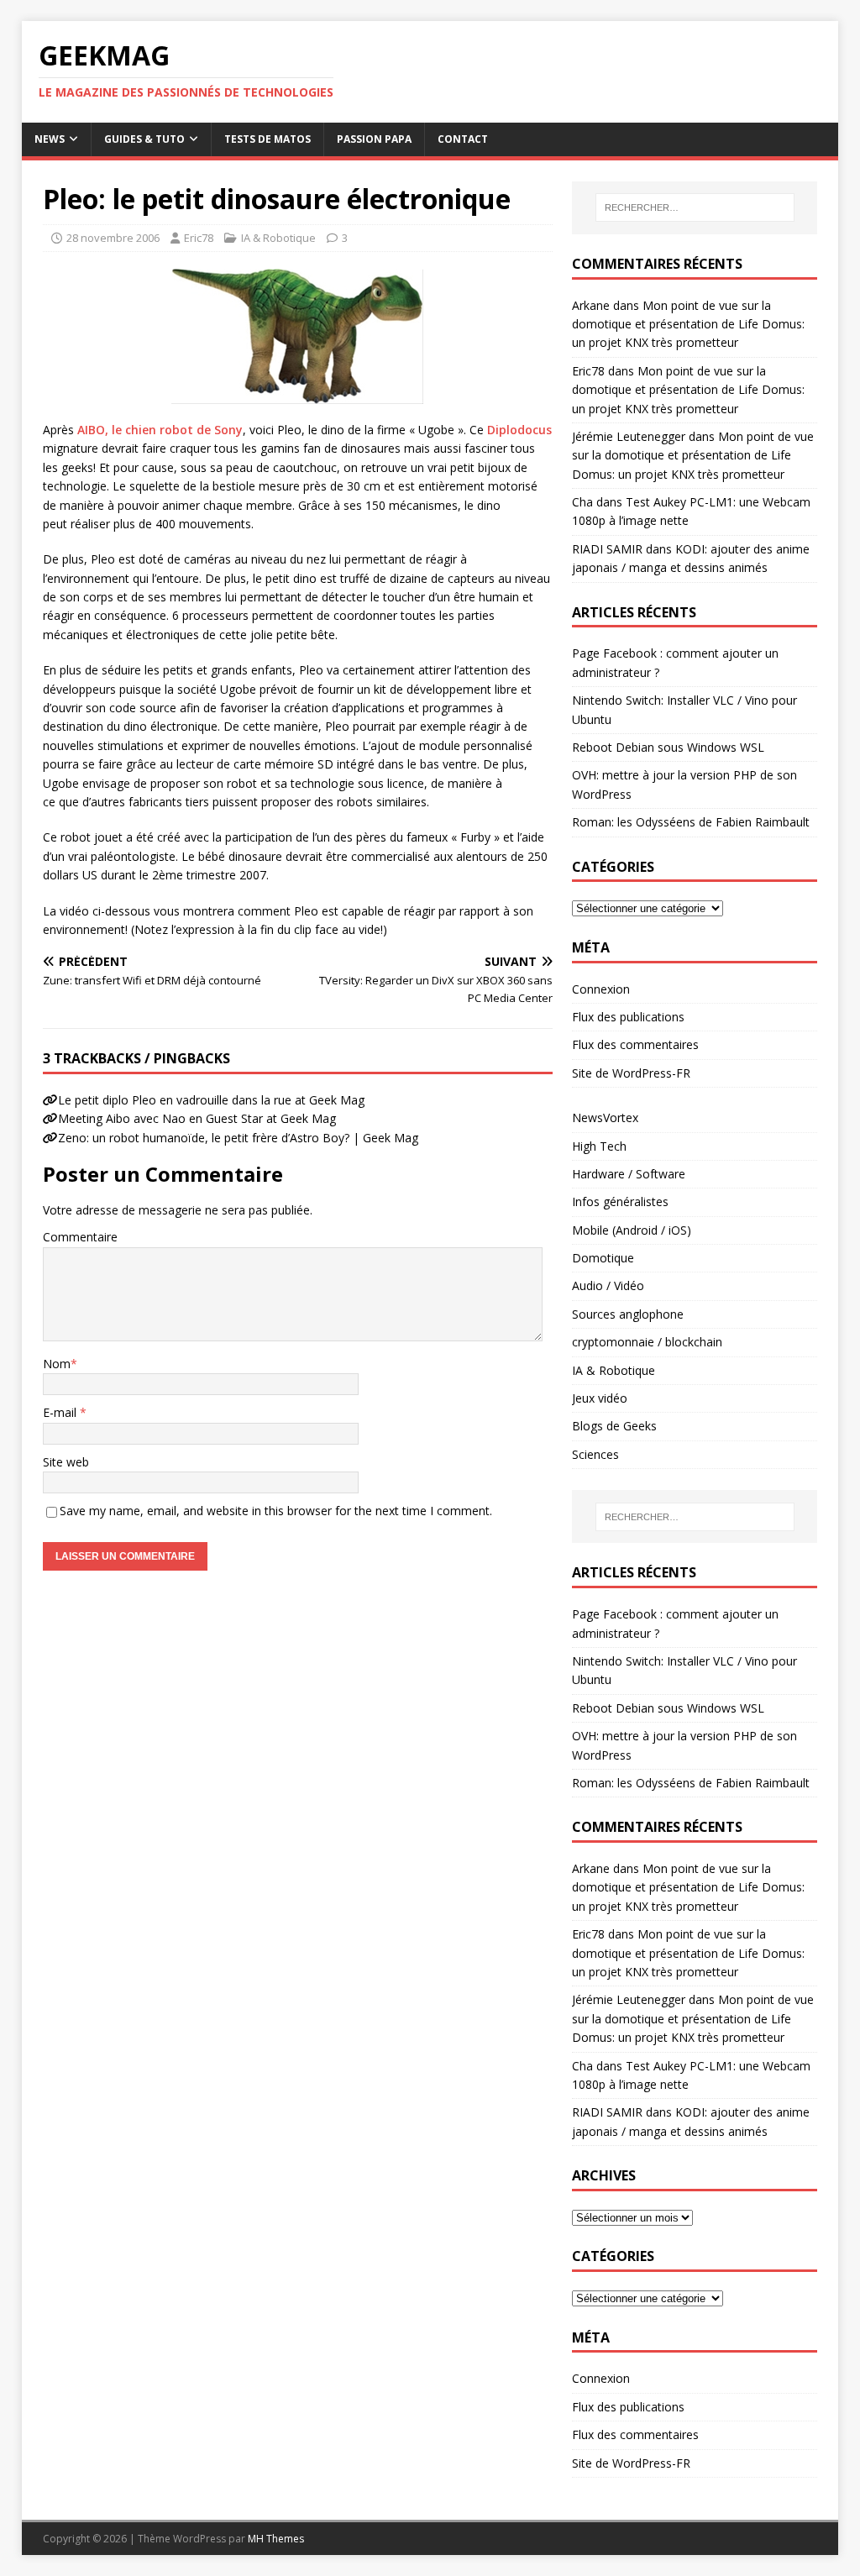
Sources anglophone (628, 1314)
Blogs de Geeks (614, 1426)
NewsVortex (605, 1117)
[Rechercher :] (695, 207)
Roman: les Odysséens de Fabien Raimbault (691, 822)
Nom (57, 1364)
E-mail (61, 1412)
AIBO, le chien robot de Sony (160, 430)
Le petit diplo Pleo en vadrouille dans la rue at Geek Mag (211, 1100)
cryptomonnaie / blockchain (647, 1342)
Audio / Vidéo (608, 1285)
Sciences (595, 1454)
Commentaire (80, 1237)
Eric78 (199, 238)
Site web (66, 1462)
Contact (463, 139)
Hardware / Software (629, 1174)
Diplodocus (519, 430)
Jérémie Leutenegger (629, 436)
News (50, 139)
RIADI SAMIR (607, 549)
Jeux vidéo (600, 1398)
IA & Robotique (278, 238)
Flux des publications (628, 1017)
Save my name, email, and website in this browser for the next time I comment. (276, 1511)
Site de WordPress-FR (631, 1073)
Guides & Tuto (144, 139)
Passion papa (374, 139)
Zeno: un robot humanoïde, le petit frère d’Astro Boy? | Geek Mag (238, 1138)
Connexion (601, 989)
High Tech (599, 1146)
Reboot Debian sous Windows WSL (668, 747)
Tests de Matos (267, 139)
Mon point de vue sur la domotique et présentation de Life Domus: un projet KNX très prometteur (688, 324)
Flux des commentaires (635, 1044)
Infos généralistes (620, 1201)
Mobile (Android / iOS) (632, 1230)
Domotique (603, 1258)
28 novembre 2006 (113, 238)
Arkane (591, 305)
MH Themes (276, 2539)
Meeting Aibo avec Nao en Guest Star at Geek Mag (197, 1118)
